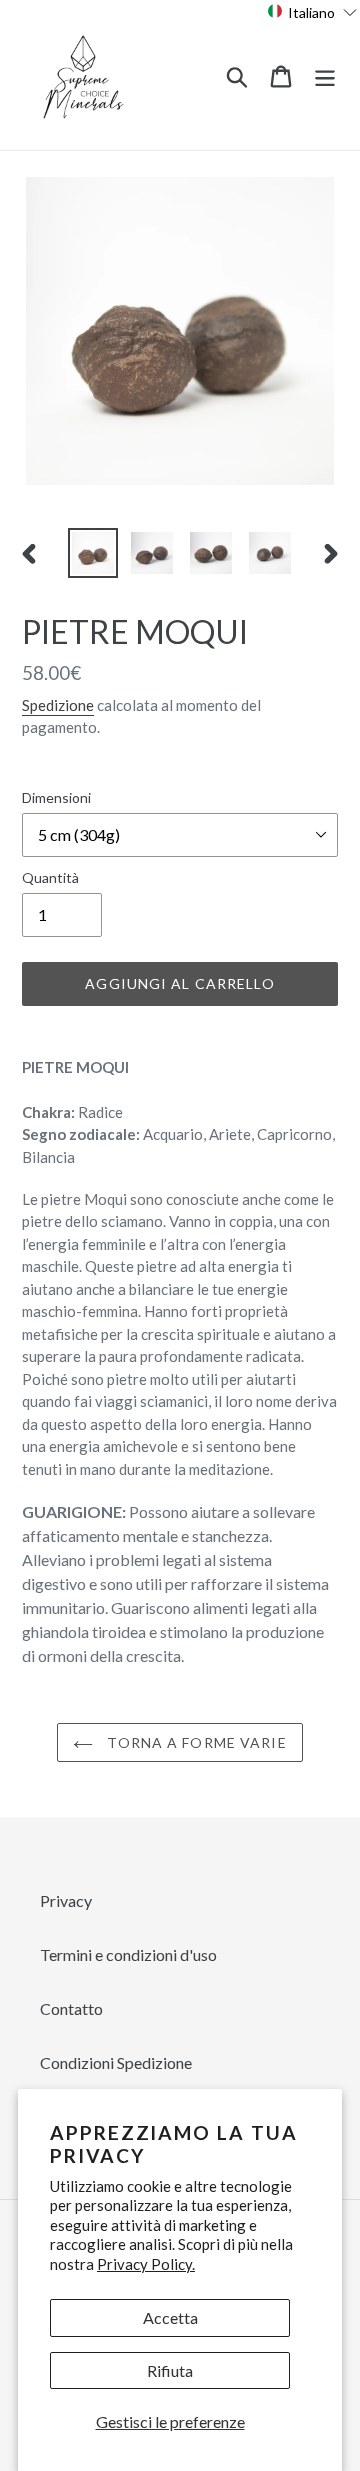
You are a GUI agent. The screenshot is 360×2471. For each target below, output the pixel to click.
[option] (92, 553)
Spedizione (58, 705)
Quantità (50, 877)
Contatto (71, 2008)
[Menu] (325, 74)
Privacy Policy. (146, 2264)
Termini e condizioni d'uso (128, 1954)
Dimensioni (56, 797)
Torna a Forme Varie (194, 1742)
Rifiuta (170, 2370)
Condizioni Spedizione (116, 2062)
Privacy (66, 1900)
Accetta (170, 2317)
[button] (312, 11)
